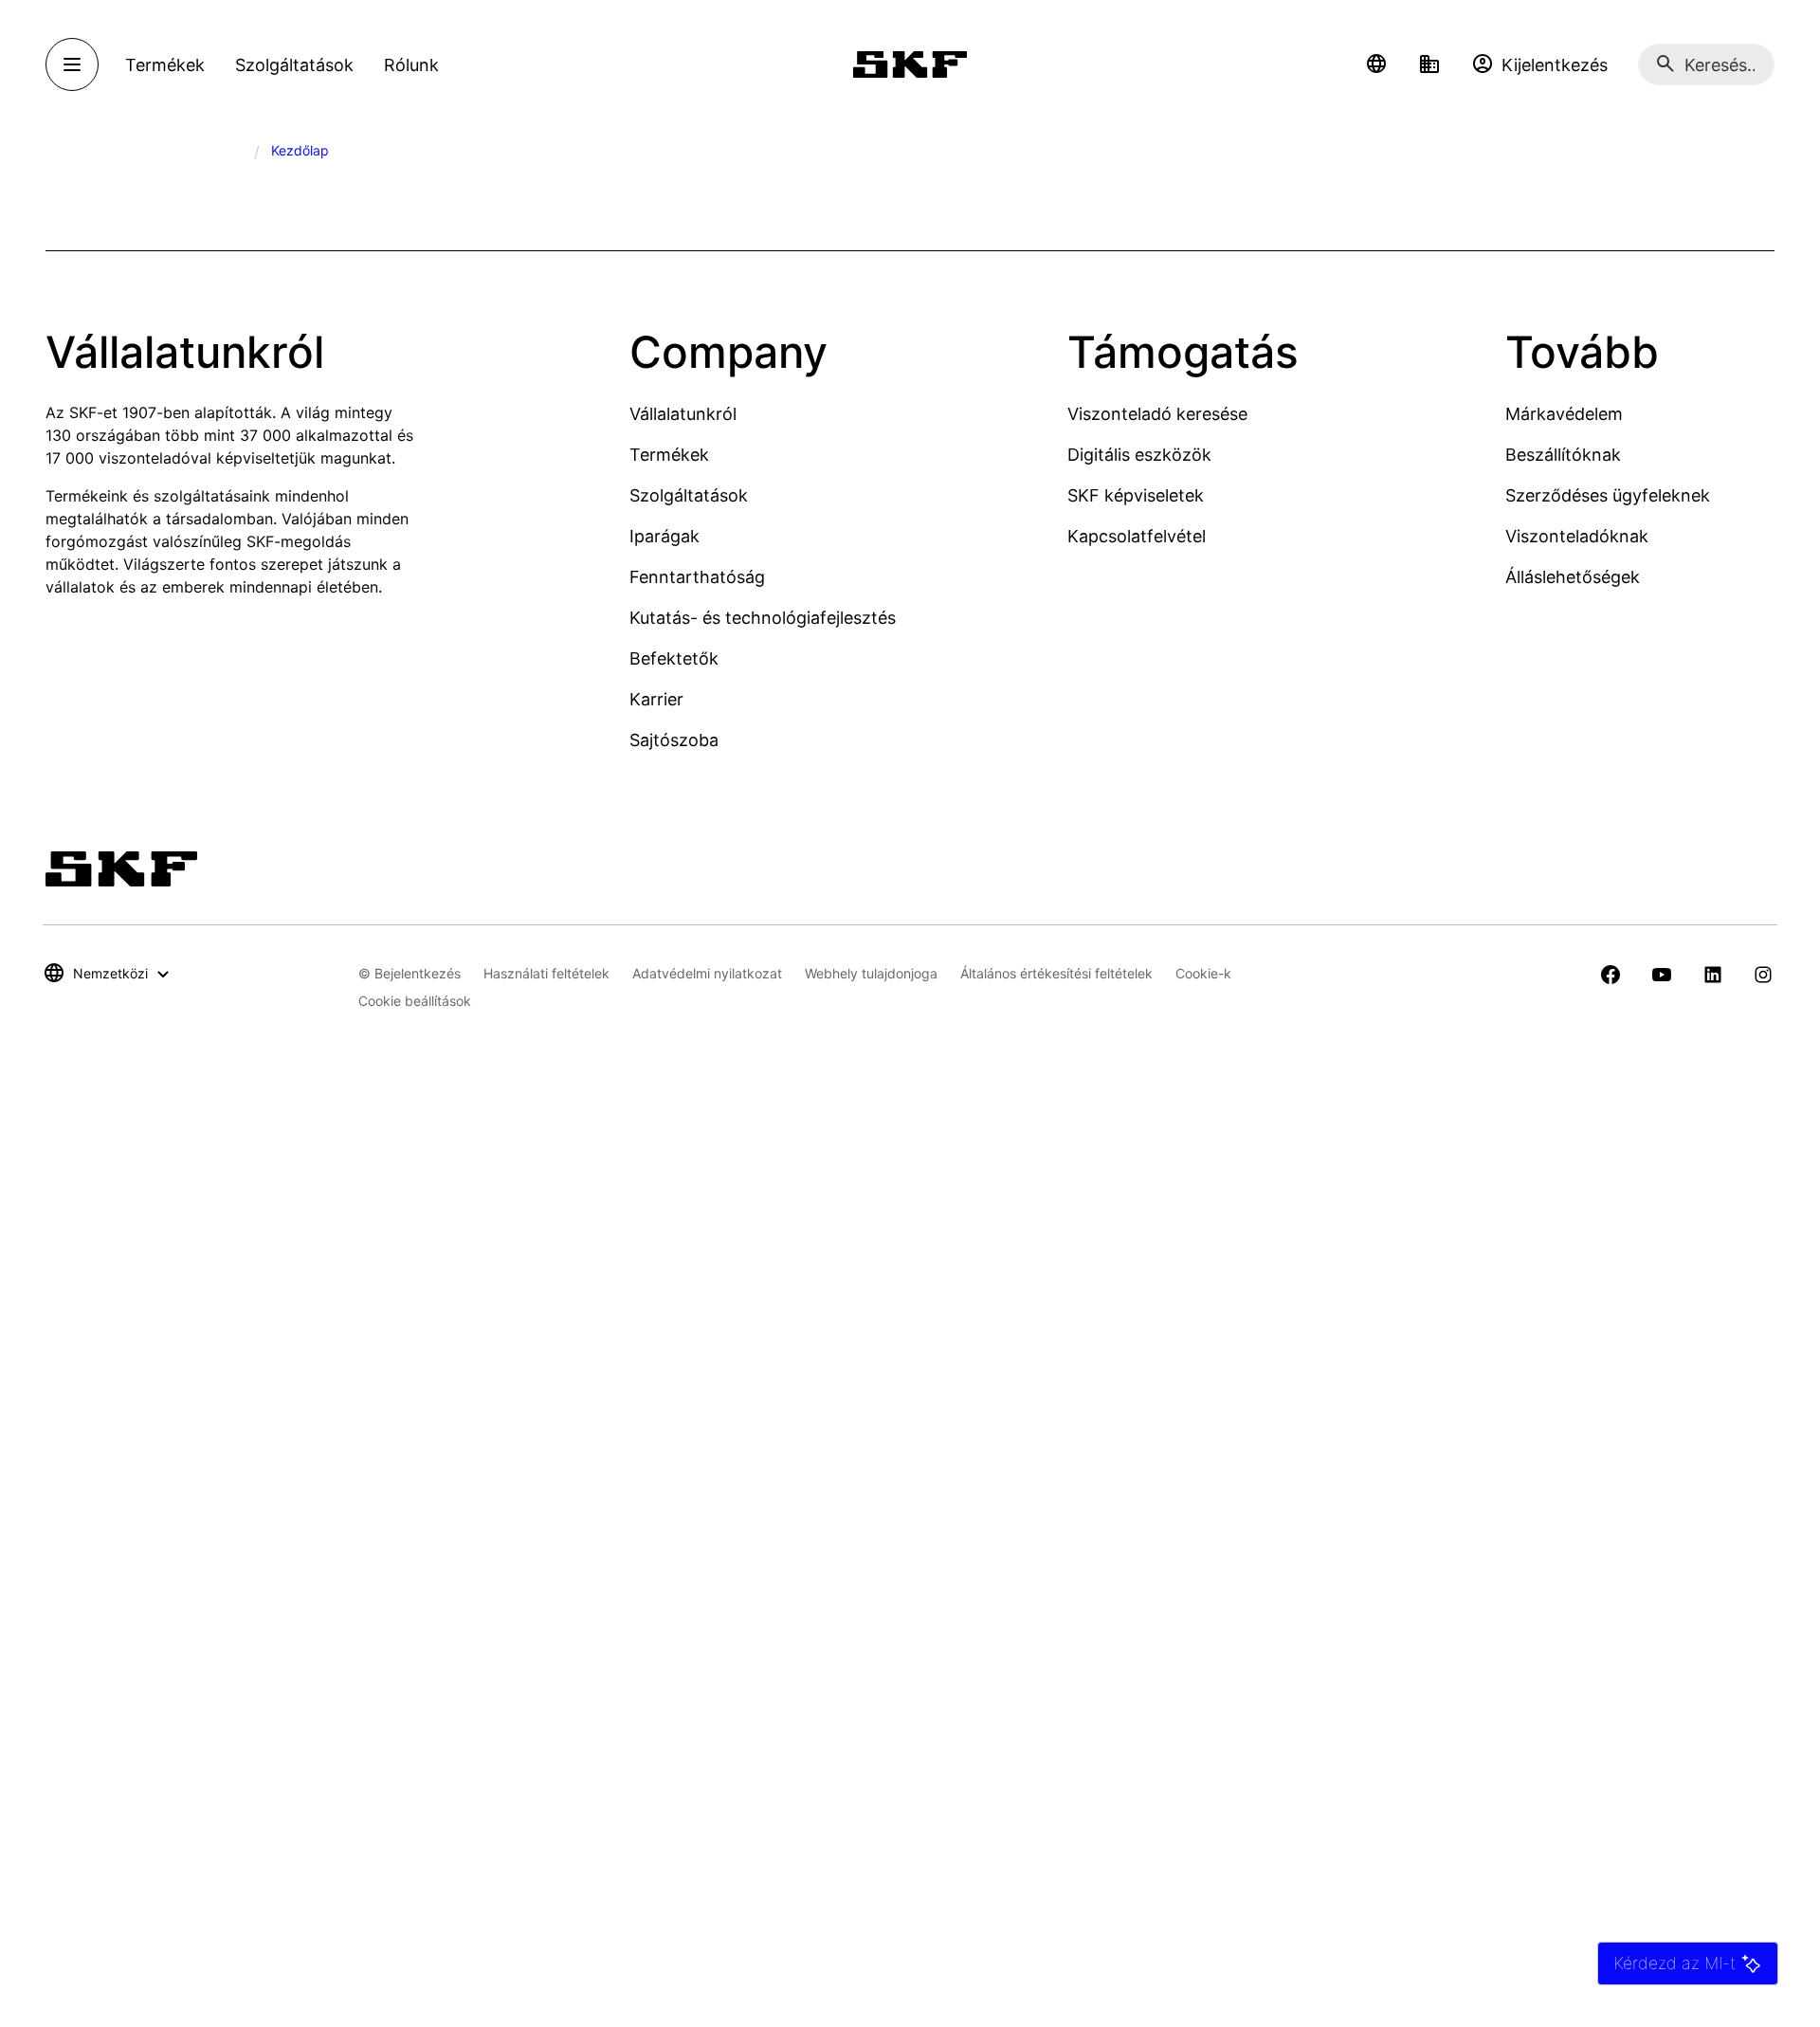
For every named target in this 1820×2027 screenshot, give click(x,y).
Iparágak (664, 536)
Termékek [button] (165, 65)
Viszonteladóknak (1577, 536)
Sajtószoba (674, 740)
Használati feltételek (546, 973)
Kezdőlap (300, 150)
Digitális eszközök (1139, 455)
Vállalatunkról (683, 414)
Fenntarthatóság (697, 577)
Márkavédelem (1564, 414)
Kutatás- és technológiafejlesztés (763, 618)
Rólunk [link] (411, 65)
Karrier (656, 699)
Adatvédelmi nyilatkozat (707, 973)
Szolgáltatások (689, 495)
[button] (1376, 64)
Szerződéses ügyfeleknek (1608, 495)
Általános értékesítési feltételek (1056, 973)
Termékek (669, 455)
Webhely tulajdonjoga (871, 973)
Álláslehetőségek (1573, 577)
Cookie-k (1203, 973)
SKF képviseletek (1136, 495)
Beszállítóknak (1563, 455)
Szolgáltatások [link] (294, 65)
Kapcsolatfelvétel (1137, 536)
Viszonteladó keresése (1157, 414)
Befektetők (674, 658)
